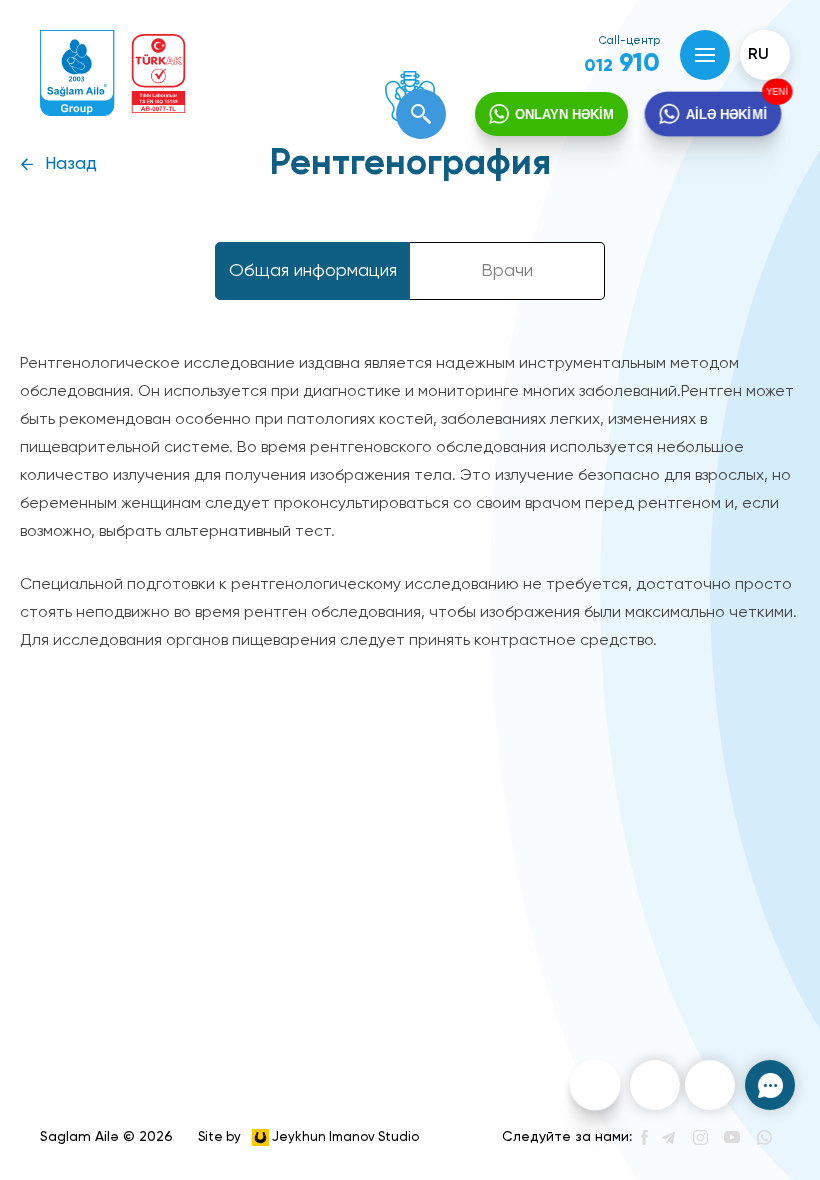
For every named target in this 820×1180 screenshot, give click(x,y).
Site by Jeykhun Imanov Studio (308, 1136)
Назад (71, 164)
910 (622, 64)
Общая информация (313, 271)
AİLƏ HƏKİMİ (727, 114)
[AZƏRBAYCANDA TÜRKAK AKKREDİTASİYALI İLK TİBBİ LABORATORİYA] (158, 73)
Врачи (507, 271)
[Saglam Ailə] (77, 73)
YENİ (781, 90)
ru (758, 55)
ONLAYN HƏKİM (564, 114)
